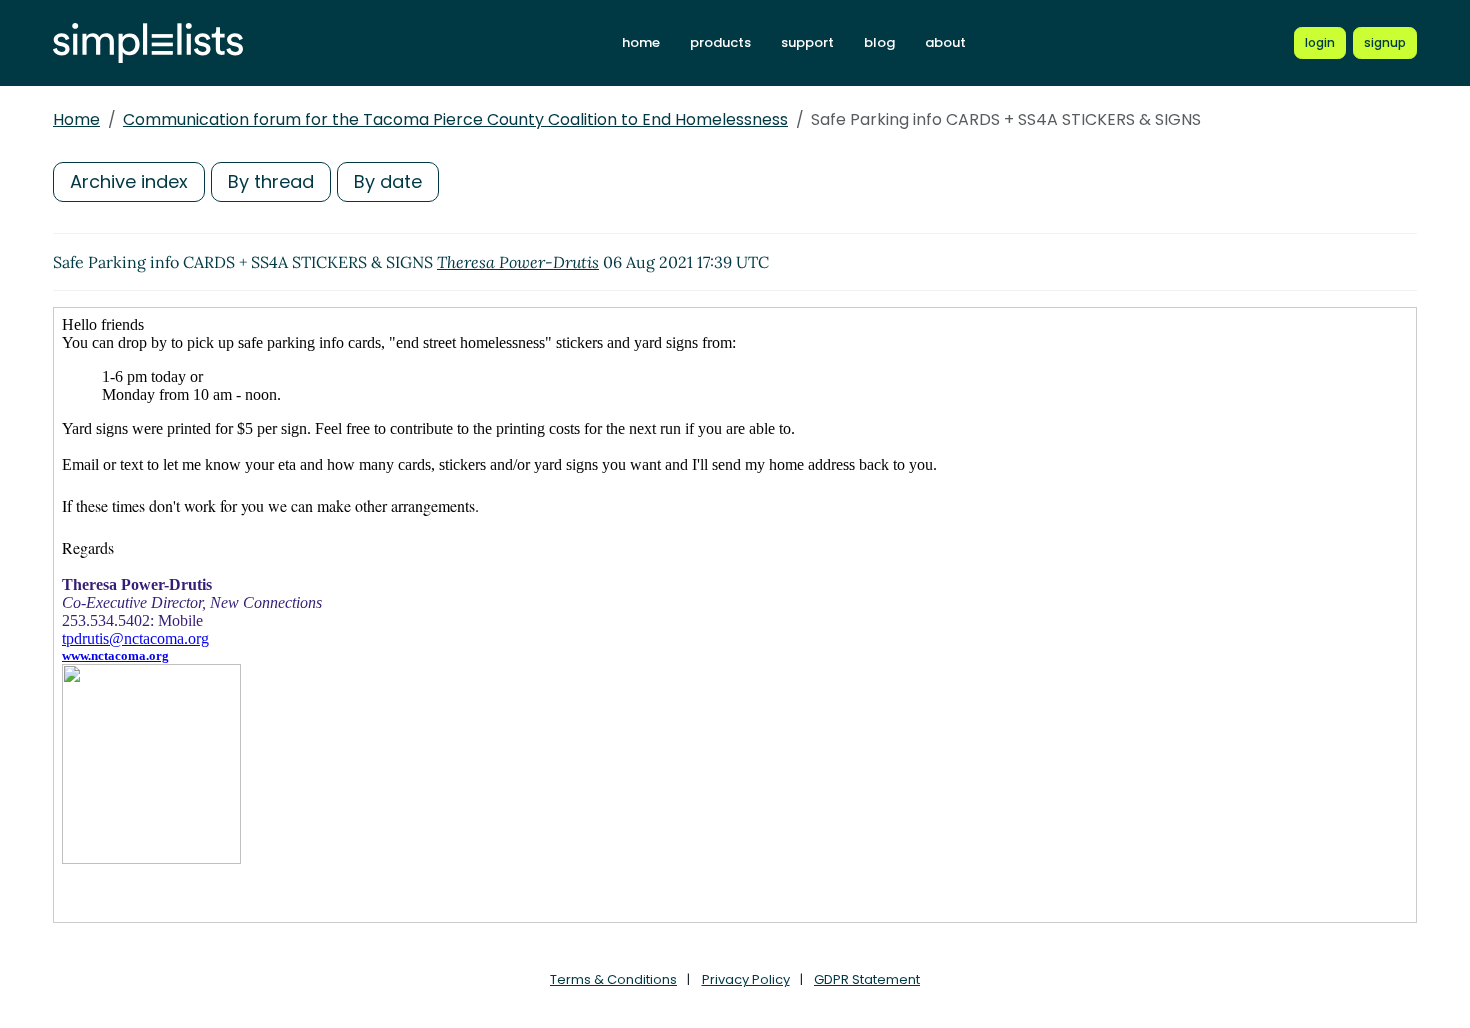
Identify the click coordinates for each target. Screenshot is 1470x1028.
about (945, 42)
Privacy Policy (746, 979)
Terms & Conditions (613, 979)
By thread (271, 181)
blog (879, 42)
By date (388, 181)
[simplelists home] (148, 43)
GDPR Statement (867, 979)
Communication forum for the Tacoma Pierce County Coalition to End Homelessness (455, 119)
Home (76, 119)
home (641, 42)
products (720, 42)
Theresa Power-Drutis (518, 262)
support (807, 42)
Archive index (129, 181)
